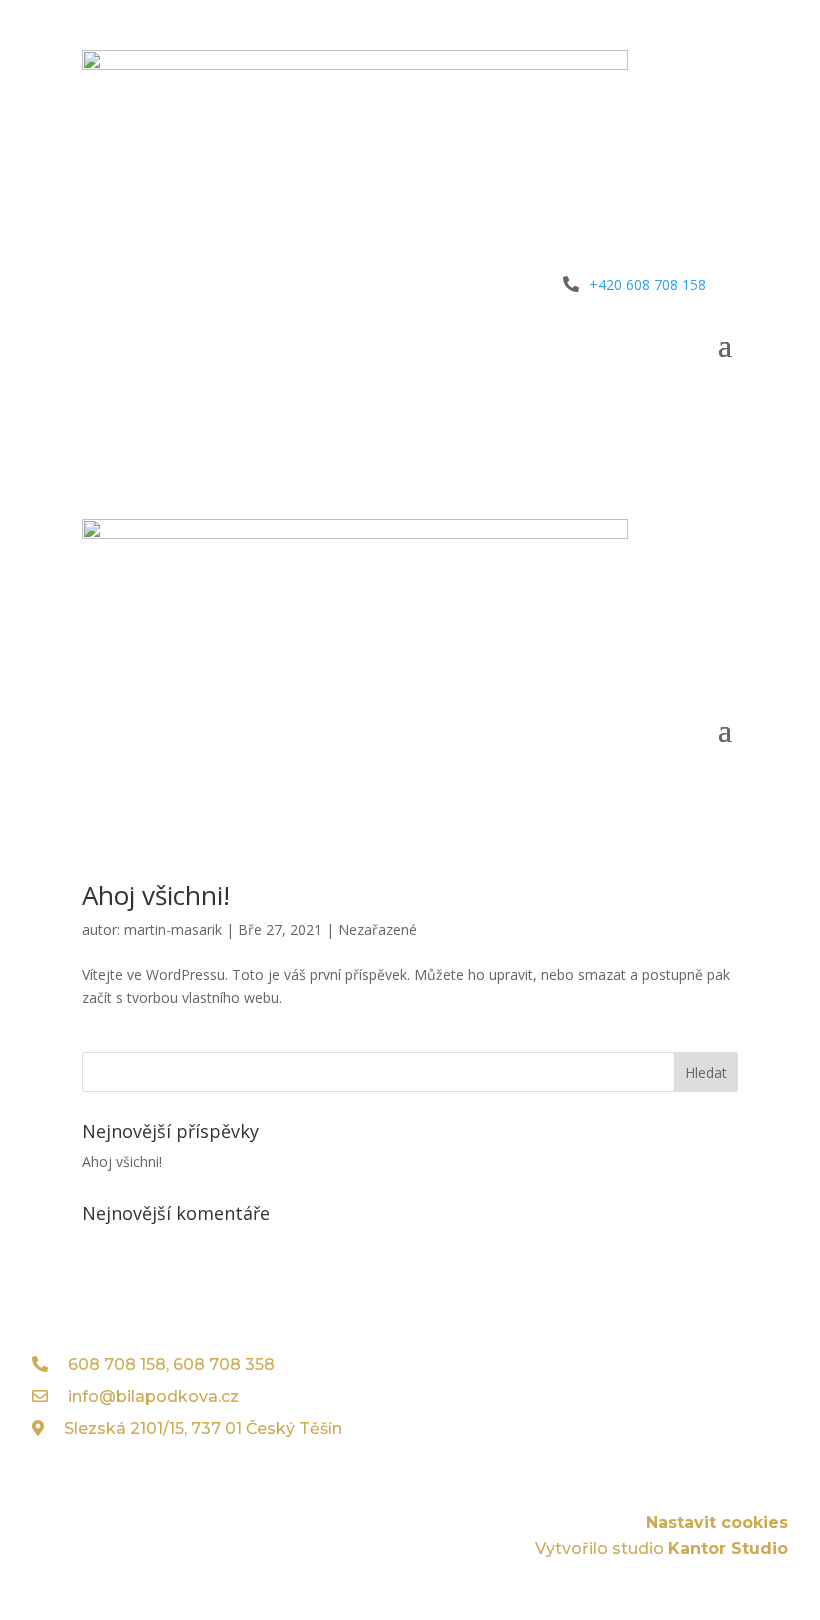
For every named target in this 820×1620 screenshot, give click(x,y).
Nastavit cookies (717, 1522)
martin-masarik (173, 929)
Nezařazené (377, 929)
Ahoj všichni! (156, 895)
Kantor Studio (728, 1548)
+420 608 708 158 (647, 284)
